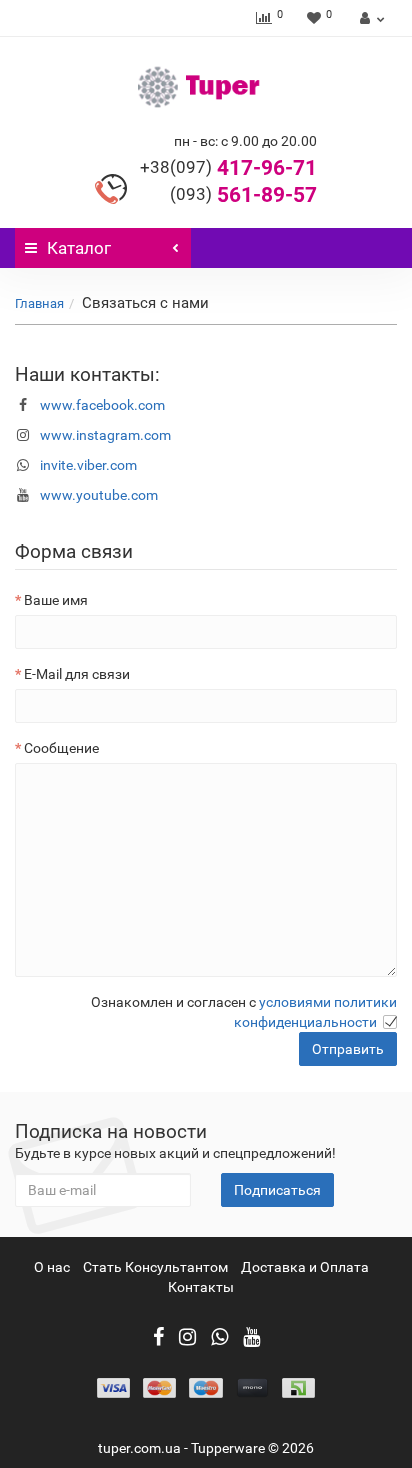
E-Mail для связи (77, 674)
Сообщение (61, 748)
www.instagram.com (105, 435)
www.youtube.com (99, 495)
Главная (39, 303)
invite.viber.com (88, 465)
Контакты (201, 1287)
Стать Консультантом (155, 1267)
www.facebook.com (102, 405)
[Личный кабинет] (369, 18)
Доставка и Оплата (305, 1267)
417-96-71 (228, 168)
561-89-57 (243, 195)
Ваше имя (56, 600)
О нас (52, 1267)
